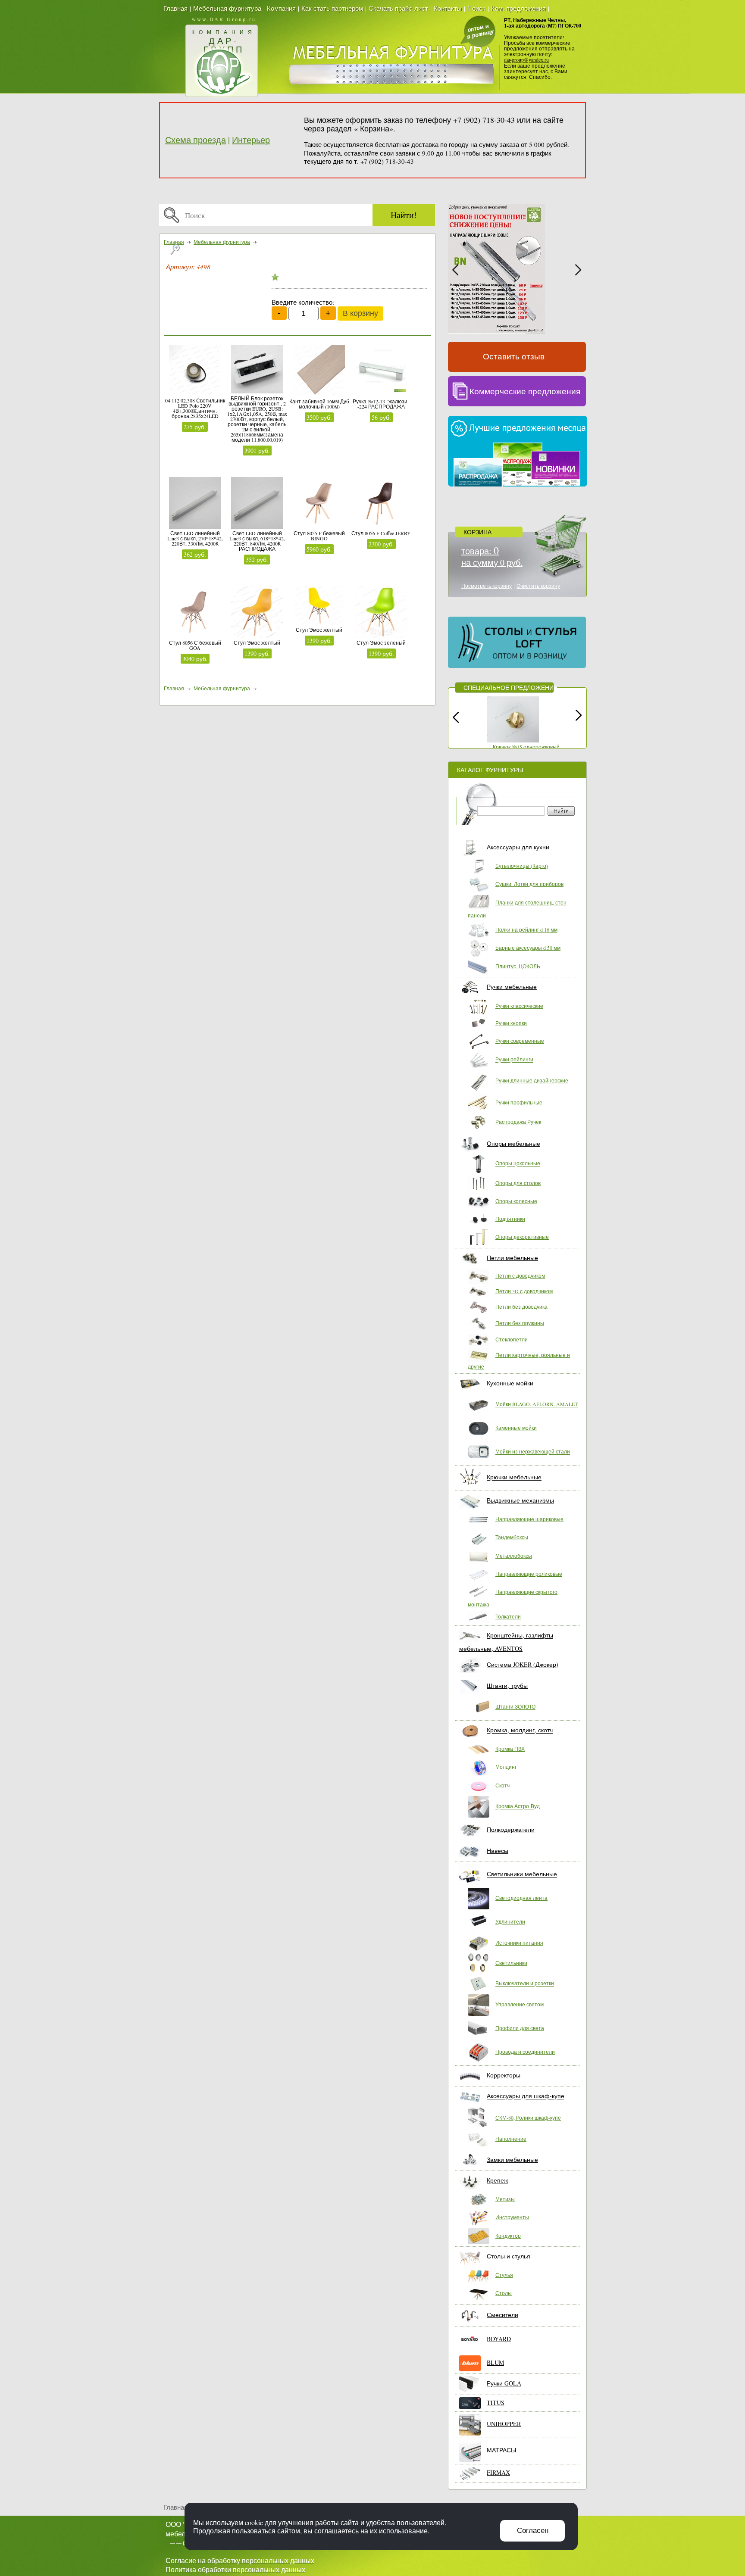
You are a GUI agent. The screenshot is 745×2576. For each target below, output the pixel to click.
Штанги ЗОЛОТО (515, 1707)
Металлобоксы (514, 1556)
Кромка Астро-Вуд (518, 1806)
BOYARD (499, 2339)
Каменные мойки (516, 1428)
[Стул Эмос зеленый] (381, 613)
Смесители (502, 2315)
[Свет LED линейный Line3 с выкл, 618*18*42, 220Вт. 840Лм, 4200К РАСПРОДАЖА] (257, 504)
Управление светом (520, 2004)
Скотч (502, 1785)
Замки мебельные (512, 2160)
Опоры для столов (518, 1183)
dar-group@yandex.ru (526, 59)
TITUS (496, 2402)
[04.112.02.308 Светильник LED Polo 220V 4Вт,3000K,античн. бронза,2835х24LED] (195, 371)
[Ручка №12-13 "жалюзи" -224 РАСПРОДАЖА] (381, 372)
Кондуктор (508, 2236)
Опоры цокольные (518, 1163)
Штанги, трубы (507, 1686)
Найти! (404, 215)
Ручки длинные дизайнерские (532, 1080)
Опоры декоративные (522, 1237)
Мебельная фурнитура (227, 8)
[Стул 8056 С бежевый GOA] (195, 613)
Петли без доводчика (521, 1306)
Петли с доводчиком (520, 1276)
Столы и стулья (509, 2256)
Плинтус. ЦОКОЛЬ (518, 966)
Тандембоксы (512, 1537)
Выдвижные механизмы (520, 1500)
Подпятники (510, 1219)
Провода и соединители (525, 2052)
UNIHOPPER (504, 2424)
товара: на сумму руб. (492, 557)
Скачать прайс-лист (398, 8)
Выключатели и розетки (525, 1983)
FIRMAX (498, 2472)
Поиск (476, 8)
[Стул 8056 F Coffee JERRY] (381, 504)
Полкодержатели (511, 1830)
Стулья (504, 2275)
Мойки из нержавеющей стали (533, 1452)
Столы (504, 2293)
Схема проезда (196, 140)
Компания (281, 8)
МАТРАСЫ (501, 2450)
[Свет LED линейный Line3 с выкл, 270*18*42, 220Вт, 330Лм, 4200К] (195, 504)
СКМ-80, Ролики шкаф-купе (528, 2118)
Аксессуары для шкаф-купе (526, 2096)
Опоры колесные (516, 1201)
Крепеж (497, 2180)
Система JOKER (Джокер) (523, 1665)
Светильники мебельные (522, 1874)
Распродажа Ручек (518, 1122)
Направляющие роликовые (529, 1574)
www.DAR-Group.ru (224, 19)
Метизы (505, 2199)
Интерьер (251, 140)
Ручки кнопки (511, 1023)
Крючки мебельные (514, 1477)
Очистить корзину (538, 586)
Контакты (448, 8)
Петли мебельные (512, 1258)
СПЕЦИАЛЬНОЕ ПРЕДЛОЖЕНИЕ (510, 688)
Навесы (498, 1851)
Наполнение (511, 2139)
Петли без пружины (520, 1323)
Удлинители (510, 1921)
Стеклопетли (512, 1339)
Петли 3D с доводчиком (524, 1291)
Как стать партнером (332, 8)
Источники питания (519, 1943)
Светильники (511, 1963)
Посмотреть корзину (487, 586)
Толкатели (508, 1616)
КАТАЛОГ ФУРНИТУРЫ (490, 770)
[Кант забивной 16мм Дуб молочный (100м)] (319, 372)
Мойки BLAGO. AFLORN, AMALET (537, 1404)
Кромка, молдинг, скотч (520, 1730)
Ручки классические (519, 1006)
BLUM (495, 2362)
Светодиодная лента (521, 1898)
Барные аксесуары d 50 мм (528, 948)
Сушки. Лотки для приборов (529, 884)
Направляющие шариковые (529, 1519)
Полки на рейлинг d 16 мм (526, 929)
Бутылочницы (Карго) (522, 866)
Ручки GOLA (504, 2383)
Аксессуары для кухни (518, 847)
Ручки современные (520, 1041)
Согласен (533, 2531)
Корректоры (504, 2075)
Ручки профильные (519, 1102)
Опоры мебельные (513, 1143)
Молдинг (506, 1767)
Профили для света (520, 2028)
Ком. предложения (518, 8)
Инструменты (512, 2217)
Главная (175, 8)
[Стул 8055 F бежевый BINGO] (319, 504)
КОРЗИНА (477, 532)
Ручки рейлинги (514, 1060)
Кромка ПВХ (510, 1749)
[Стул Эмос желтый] (257, 613)
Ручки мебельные (512, 987)
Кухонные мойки (510, 1383)
